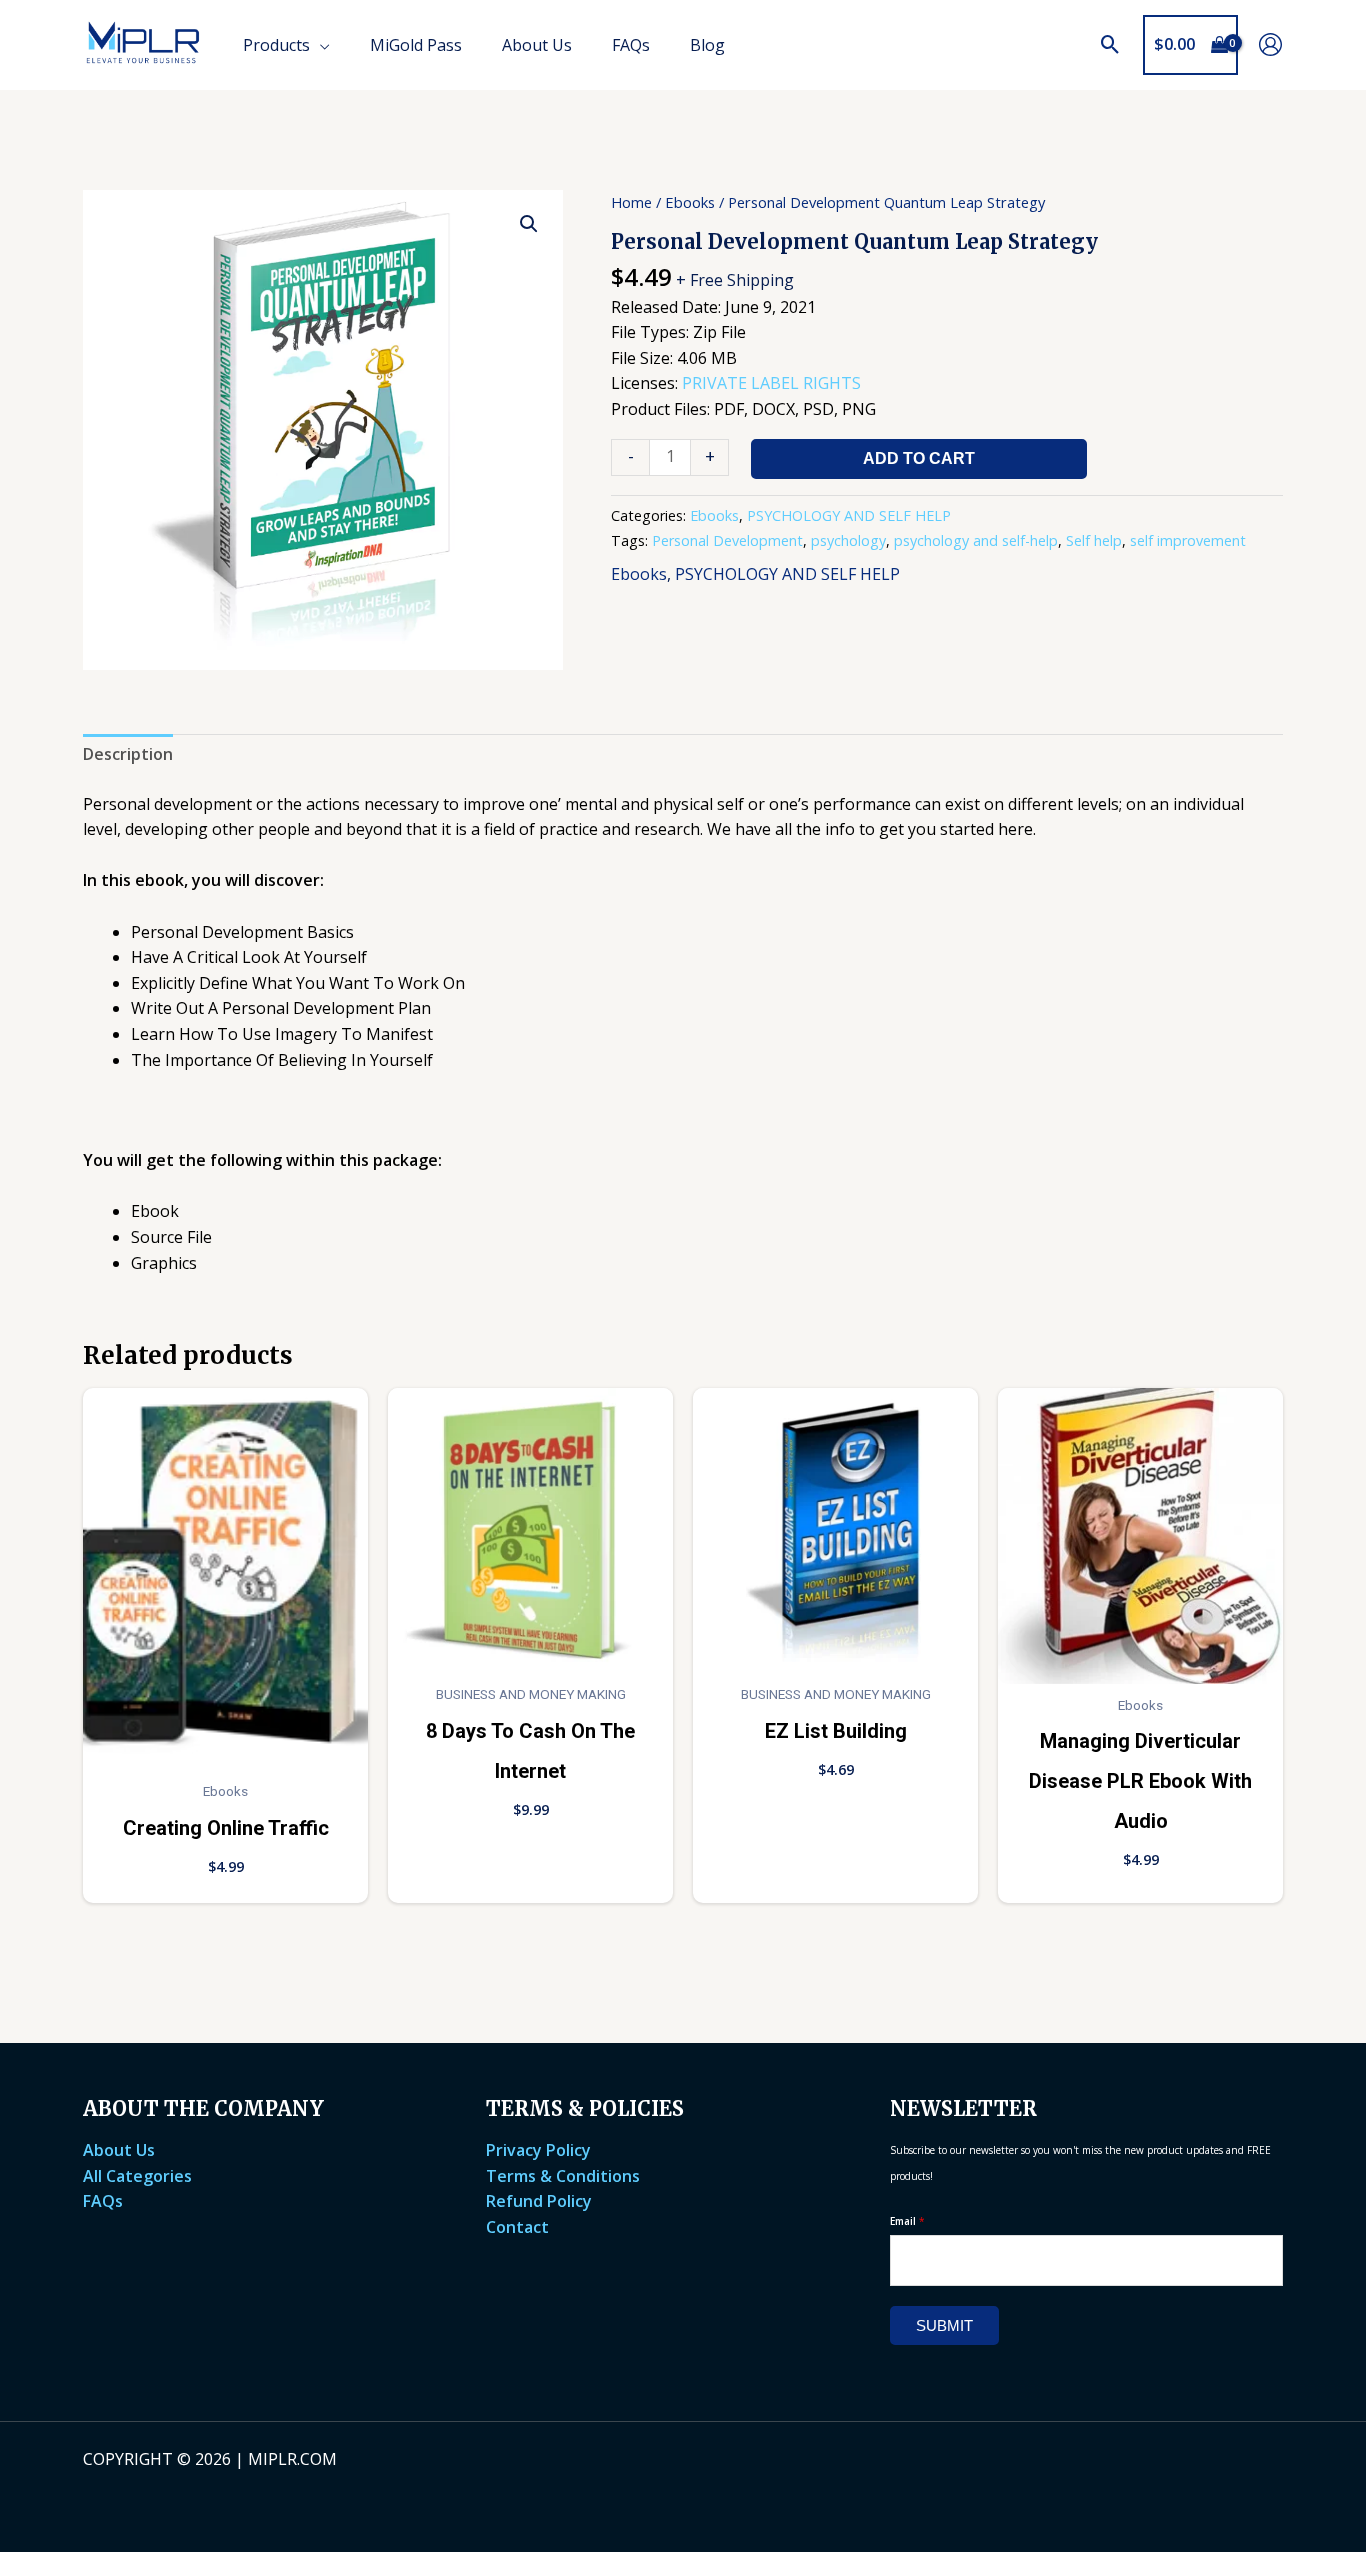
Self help (1094, 540)
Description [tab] (128, 754)
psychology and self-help (976, 540)
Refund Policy (539, 2201)
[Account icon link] (1270, 44)
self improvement (1188, 540)
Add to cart (919, 458)
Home (631, 202)
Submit (944, 2325)
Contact (517, 2227)
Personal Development (727, 540)
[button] (1110, 45)
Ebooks (690, 202)
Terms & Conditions (563, 2176)
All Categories (137, 2176)
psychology (848, 540)
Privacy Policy (538, 2150)
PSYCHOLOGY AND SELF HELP (849, 515)
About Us (119, 2150)
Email (907, 2221)
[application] (320, 45)
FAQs (103, 2201)
